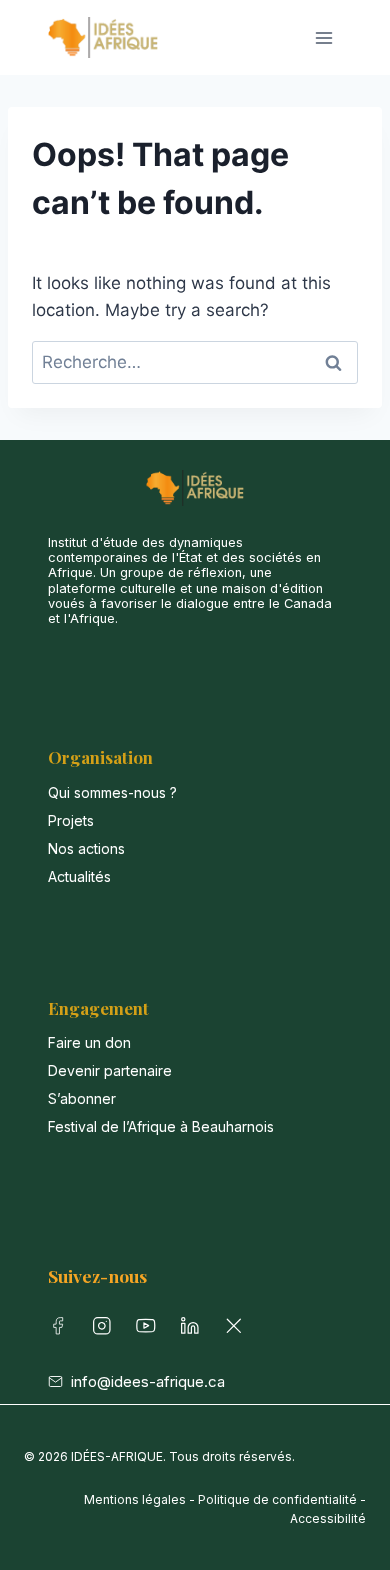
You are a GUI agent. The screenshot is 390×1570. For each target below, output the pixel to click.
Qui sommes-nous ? (112, 792)
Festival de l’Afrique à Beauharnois (161, 1126)
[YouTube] (150, 1330)
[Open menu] (323, 37)
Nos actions (86, 848)
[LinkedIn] (194, 1330)
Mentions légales (135, 1499)
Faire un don (89, 1042)
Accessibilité (328, 1518)
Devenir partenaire (110, 1070)
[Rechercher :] (195, 362)
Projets (71, 820)
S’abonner (82, 1098)
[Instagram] (106, 1330)
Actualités (79, 876)
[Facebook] (62, 1330)
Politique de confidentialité (277, 1499)
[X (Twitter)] (238, 1330)
